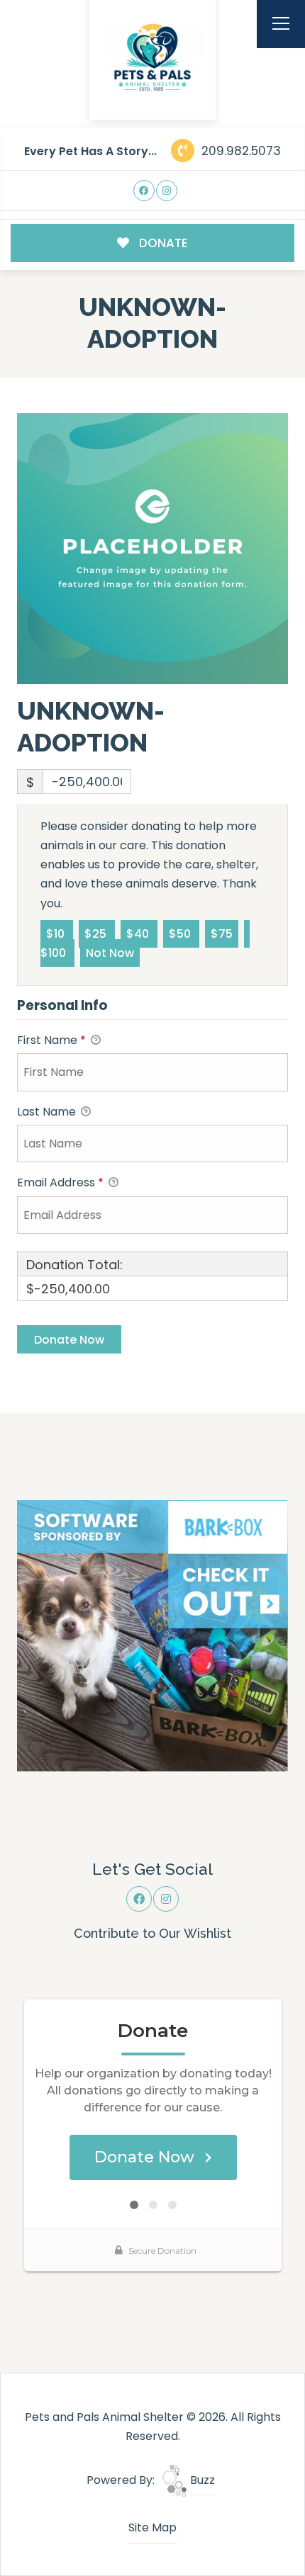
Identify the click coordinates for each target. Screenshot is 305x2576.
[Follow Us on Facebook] (144, 191)
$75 (222, 934)
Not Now (110, 953)
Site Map (152, 2527)
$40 (139, 934)
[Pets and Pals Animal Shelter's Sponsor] (153, 1635)
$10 (57, 934)
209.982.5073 (239, 151)
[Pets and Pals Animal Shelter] (152, 57)
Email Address (60, 1182)
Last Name (48, 1112)
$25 (97, 934)
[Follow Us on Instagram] (167, 191)
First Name (51, 1040)
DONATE (162, 243)
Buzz (201, 2480)
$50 (181, 934)
